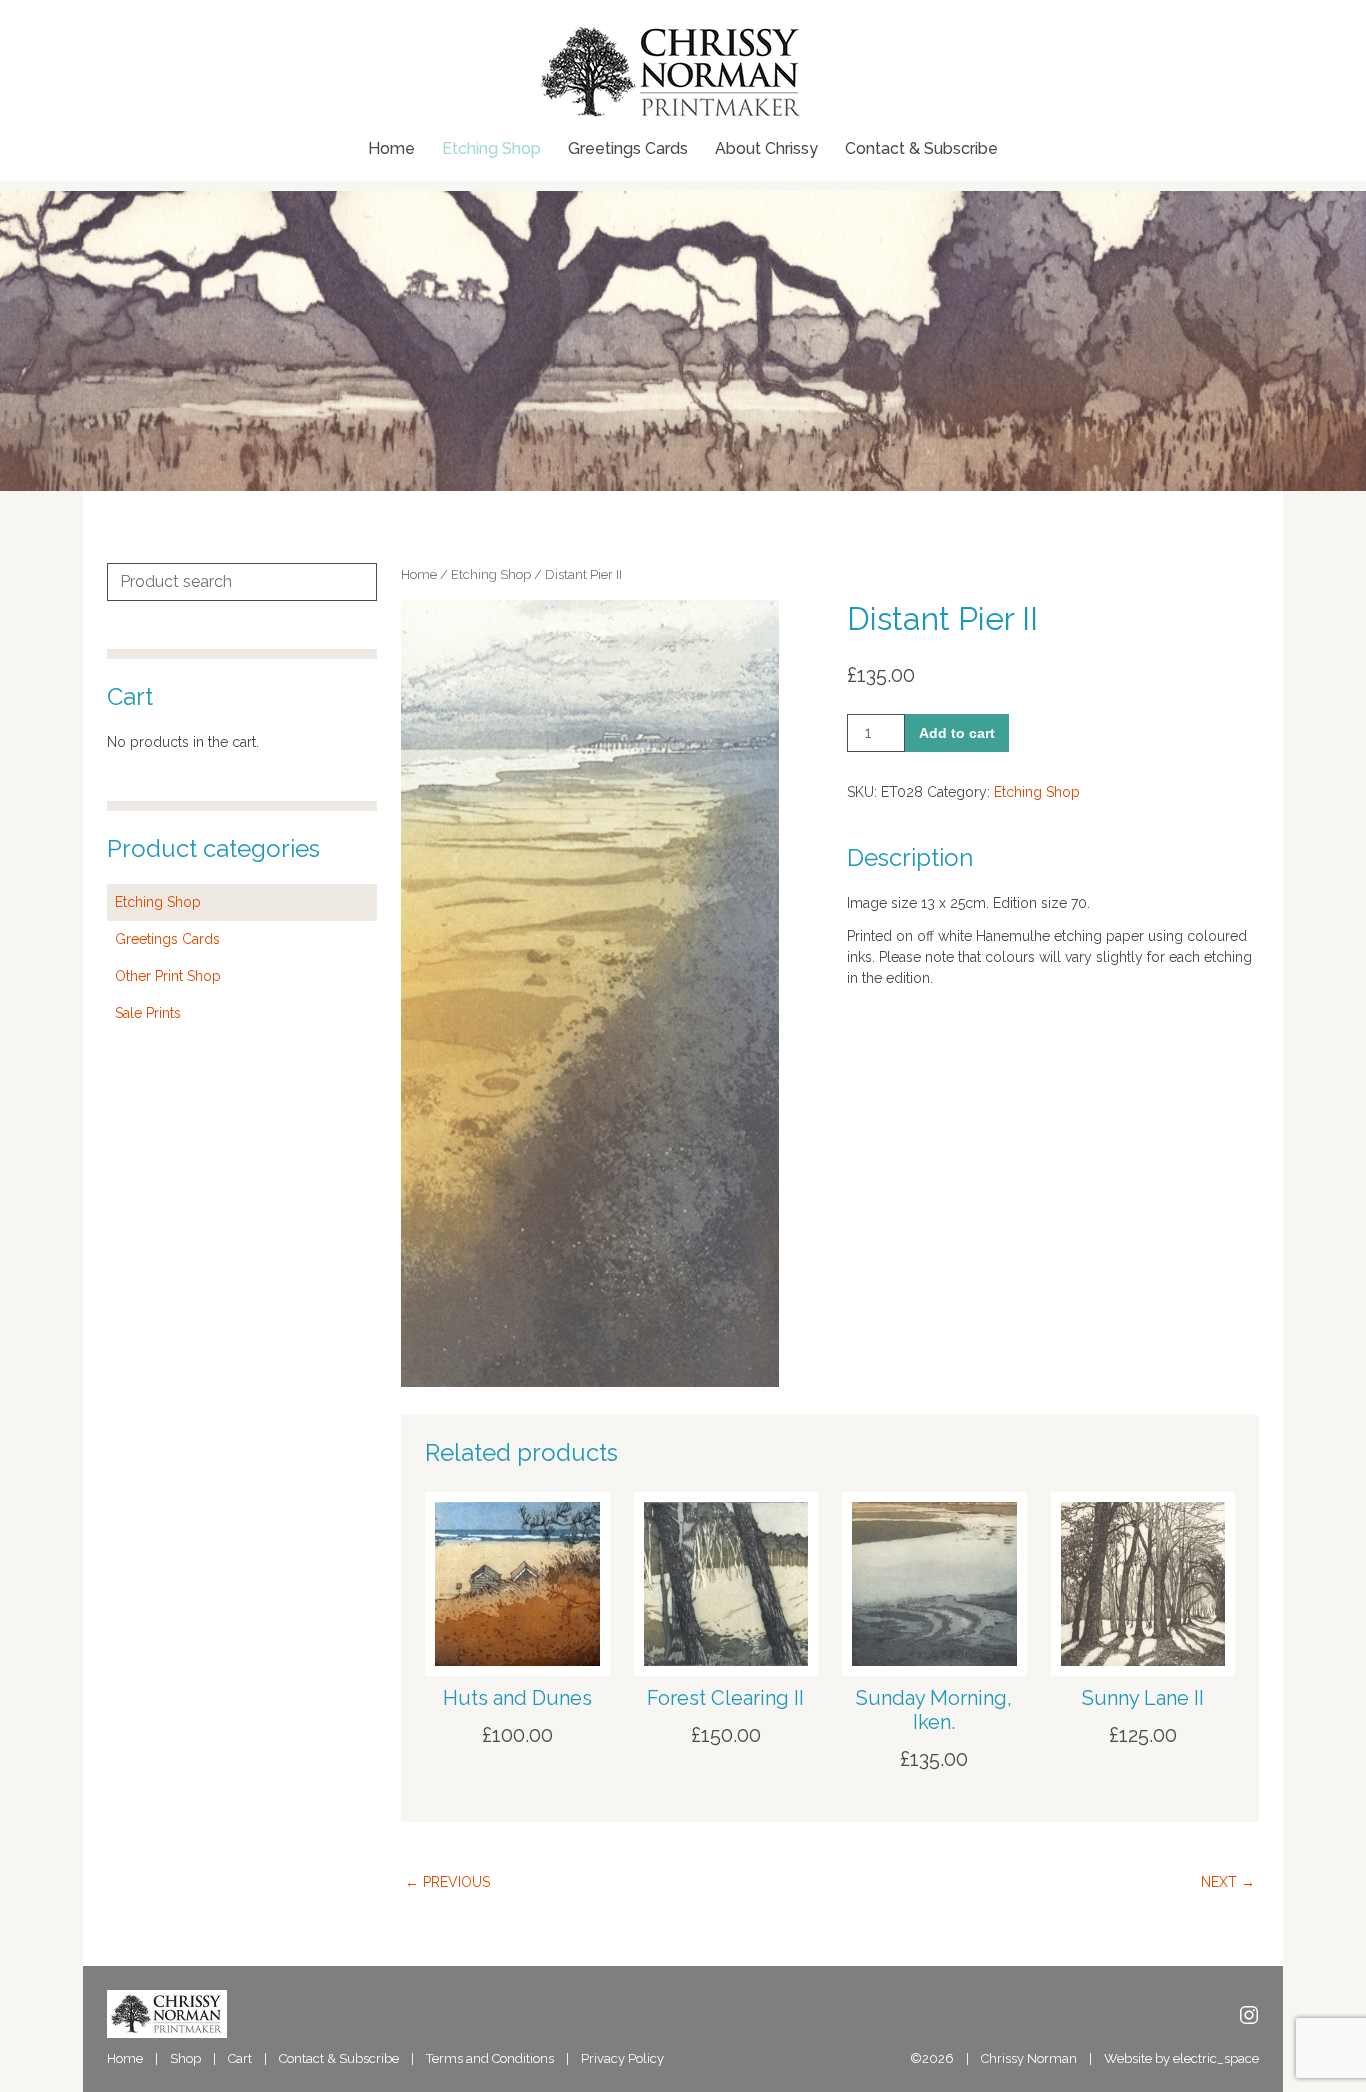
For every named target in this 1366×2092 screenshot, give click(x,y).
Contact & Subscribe (921, 149)
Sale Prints (148, 1013)
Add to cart (957, 733)
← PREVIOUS (447, 1882)
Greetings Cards (628, 149)
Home (391, 149)
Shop (185, 2058)
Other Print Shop (168, 976)
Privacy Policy (622, 2058)
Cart (240, 2058)
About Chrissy (766, 149)
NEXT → (1228, 1882)
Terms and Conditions (490, 2058)
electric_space (1216, 2058)
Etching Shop (491, 149)
